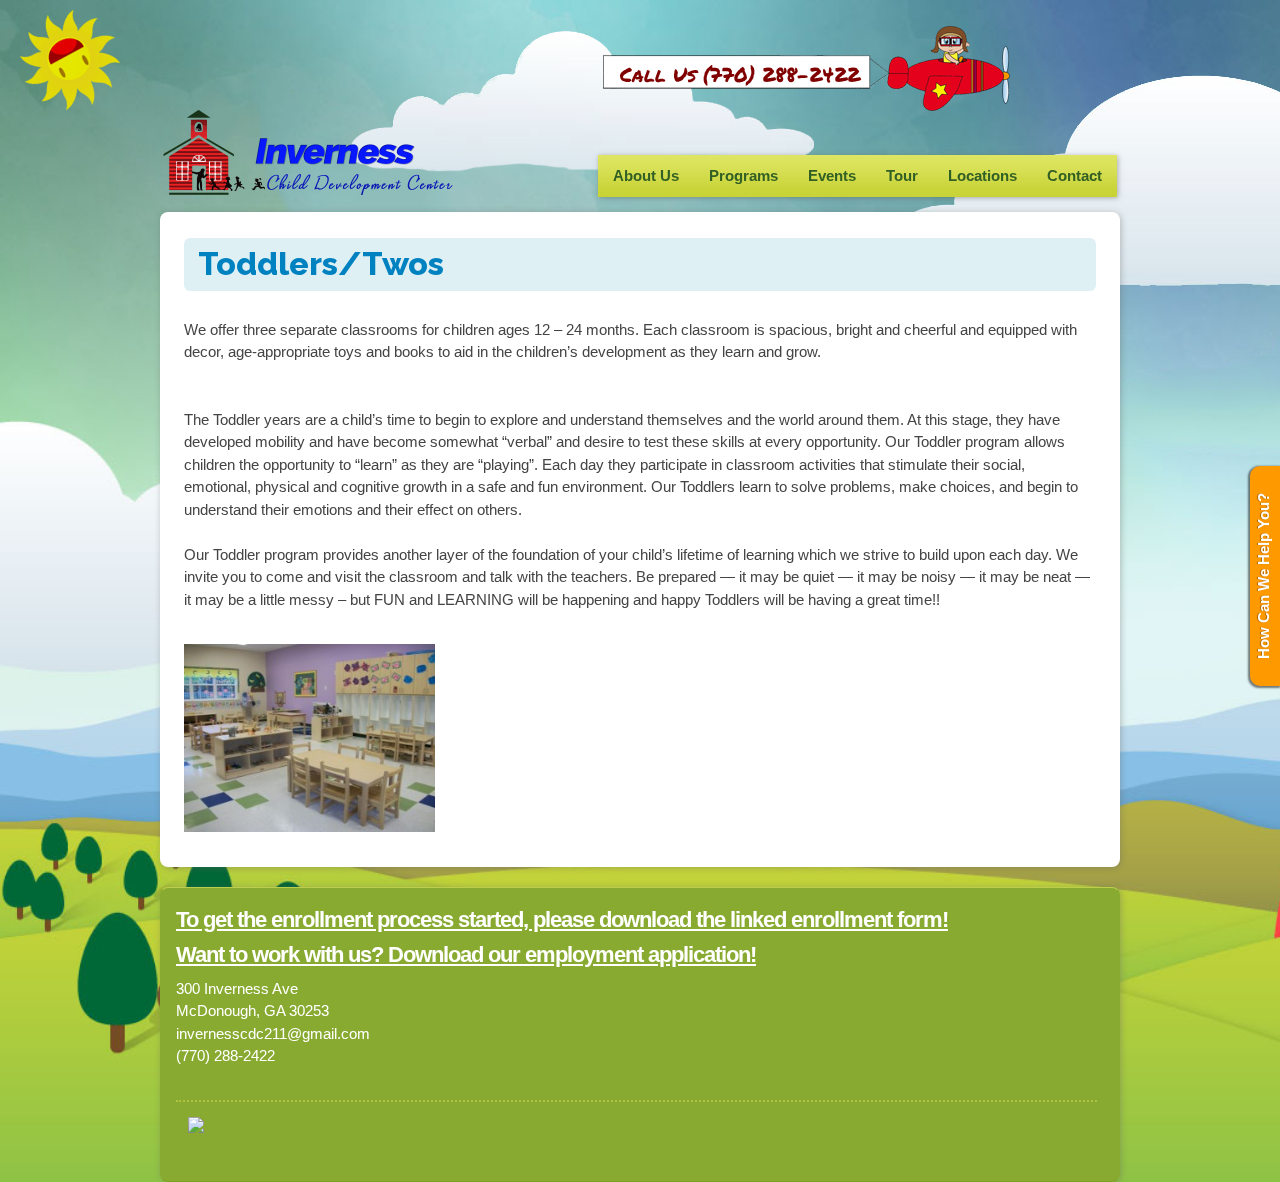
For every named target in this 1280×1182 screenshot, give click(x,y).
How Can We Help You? (1263, 576)
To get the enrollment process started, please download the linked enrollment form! (562, 919)
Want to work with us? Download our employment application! (466, 954)
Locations (982, 175)
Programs (743, 175)
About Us (646, 175)
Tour (902, 175)
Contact (1074, 175)
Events (832, 175)
